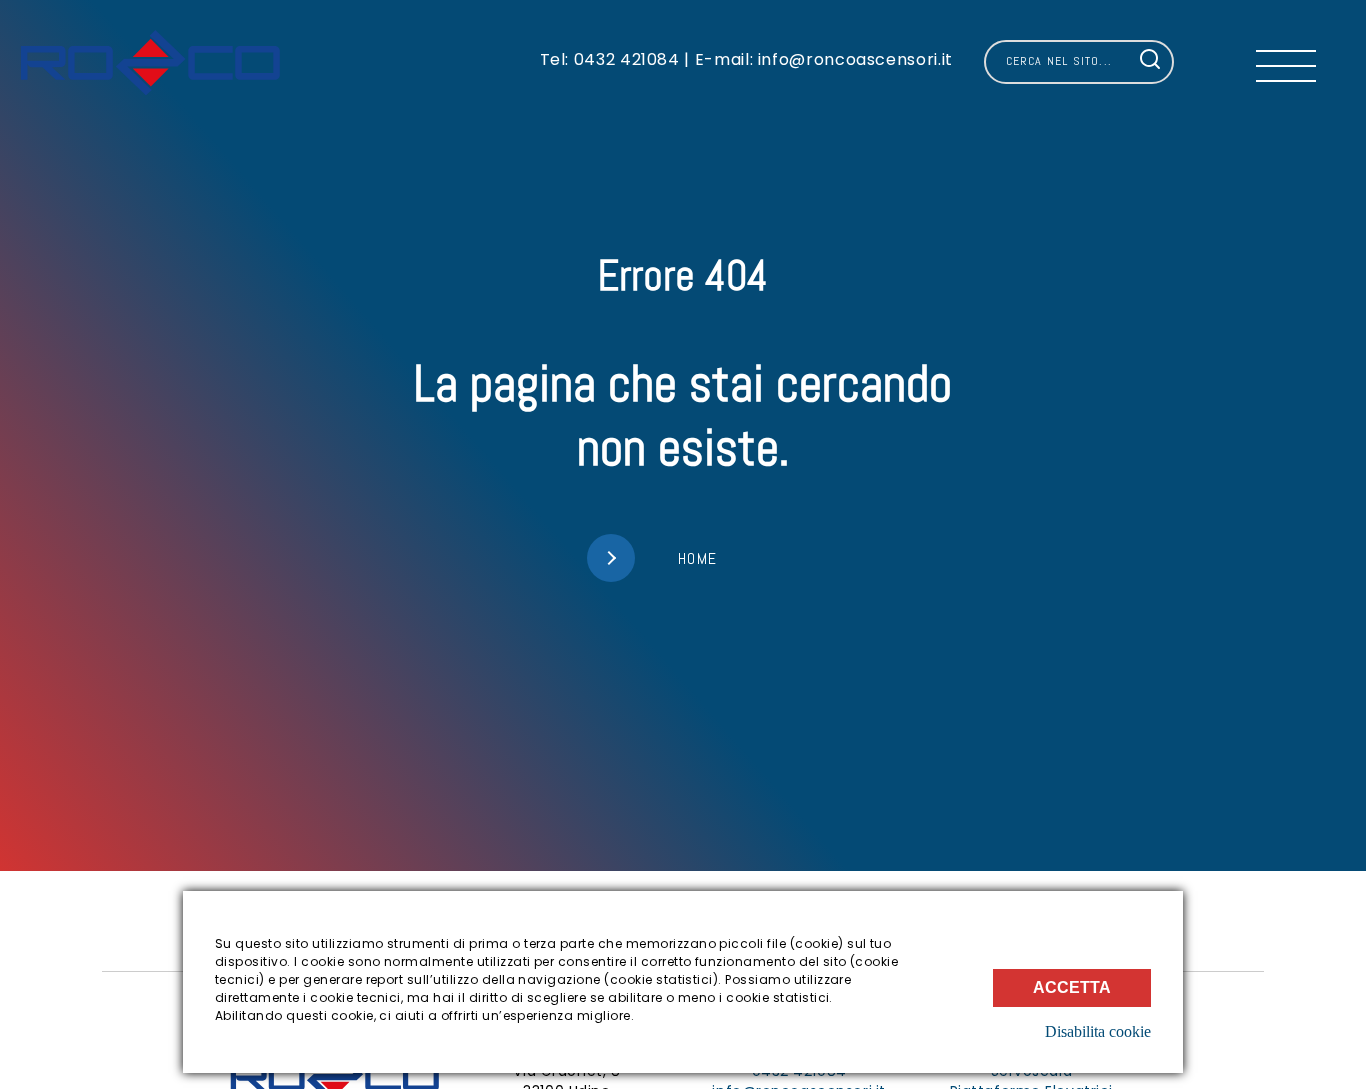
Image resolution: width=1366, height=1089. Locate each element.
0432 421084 (627, 59)
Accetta (1072, 987)
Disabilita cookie (1098, 1031)
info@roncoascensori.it (853, 59)
